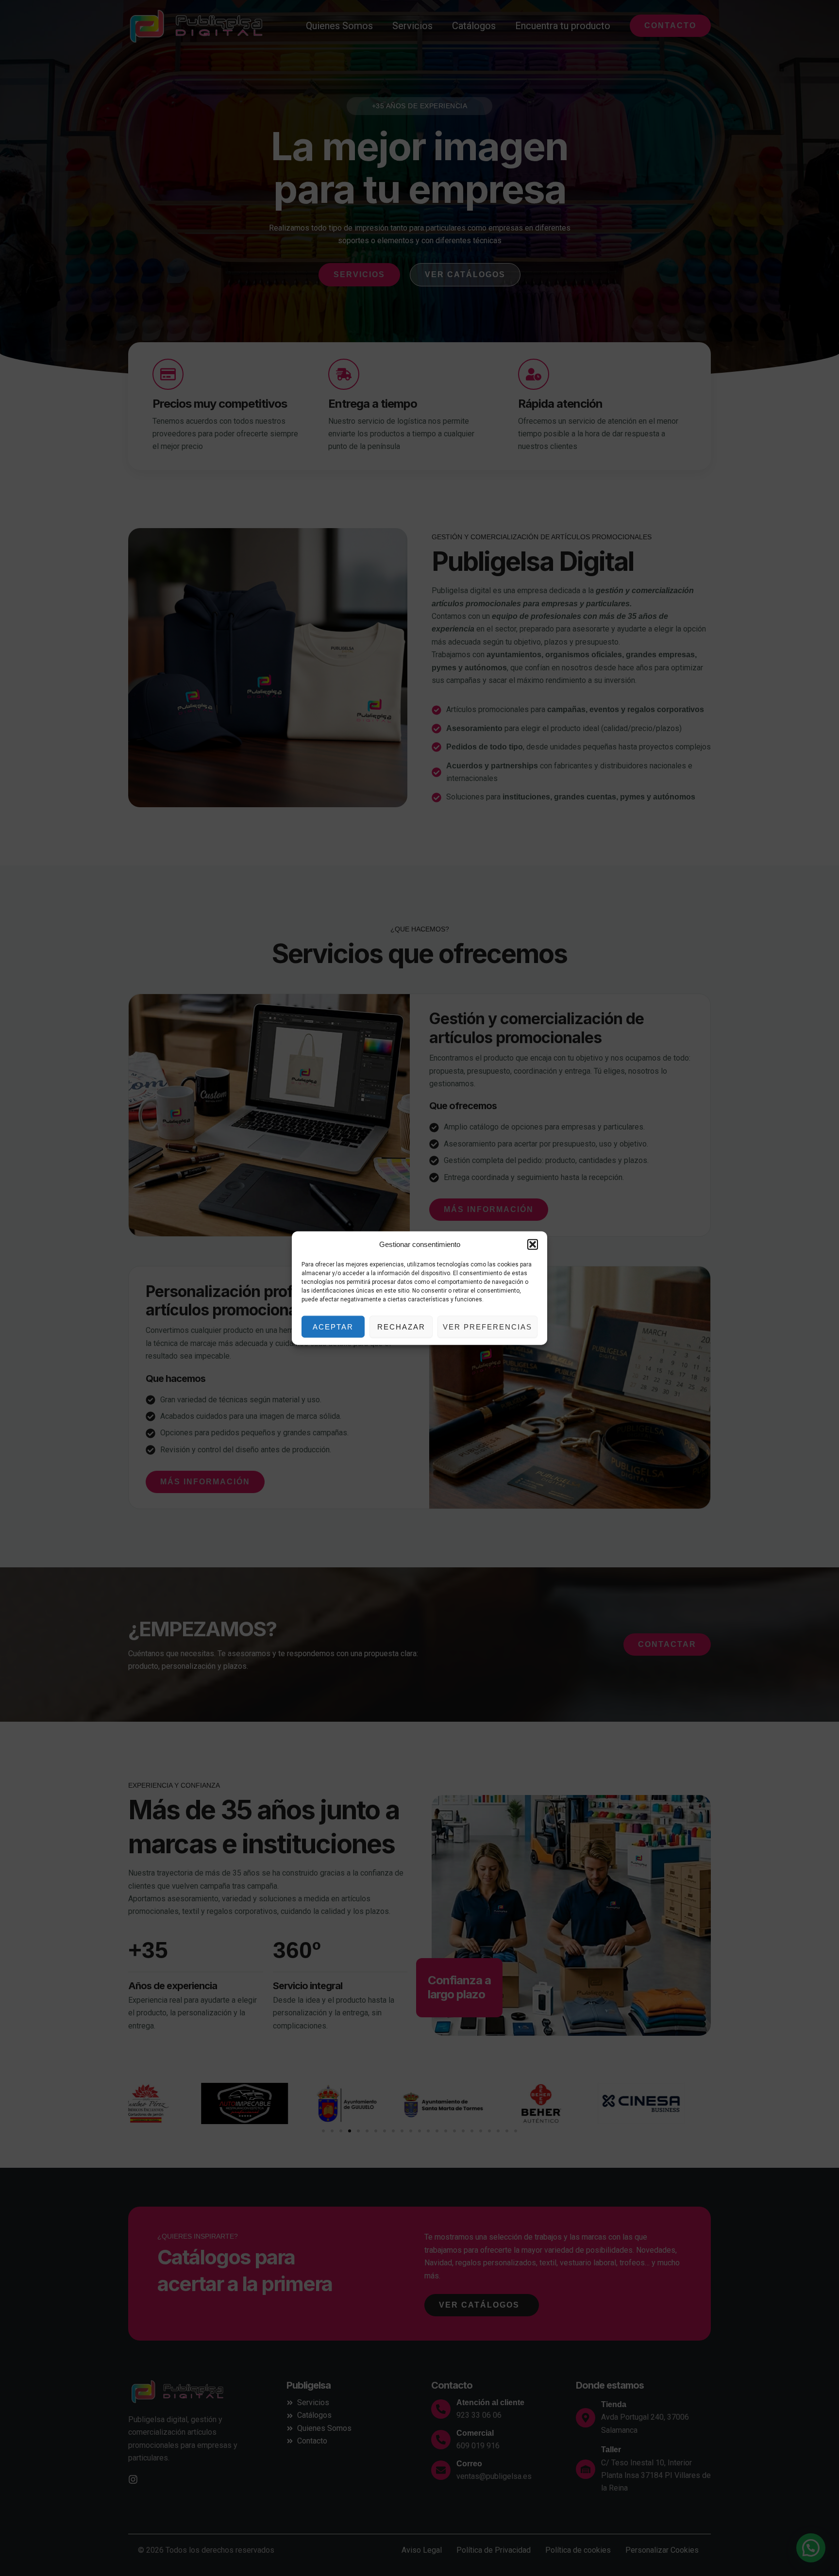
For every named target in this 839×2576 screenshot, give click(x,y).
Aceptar (333, 1326)
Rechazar (401, 1326)
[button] (533, 1245)
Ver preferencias (487, 1326)
